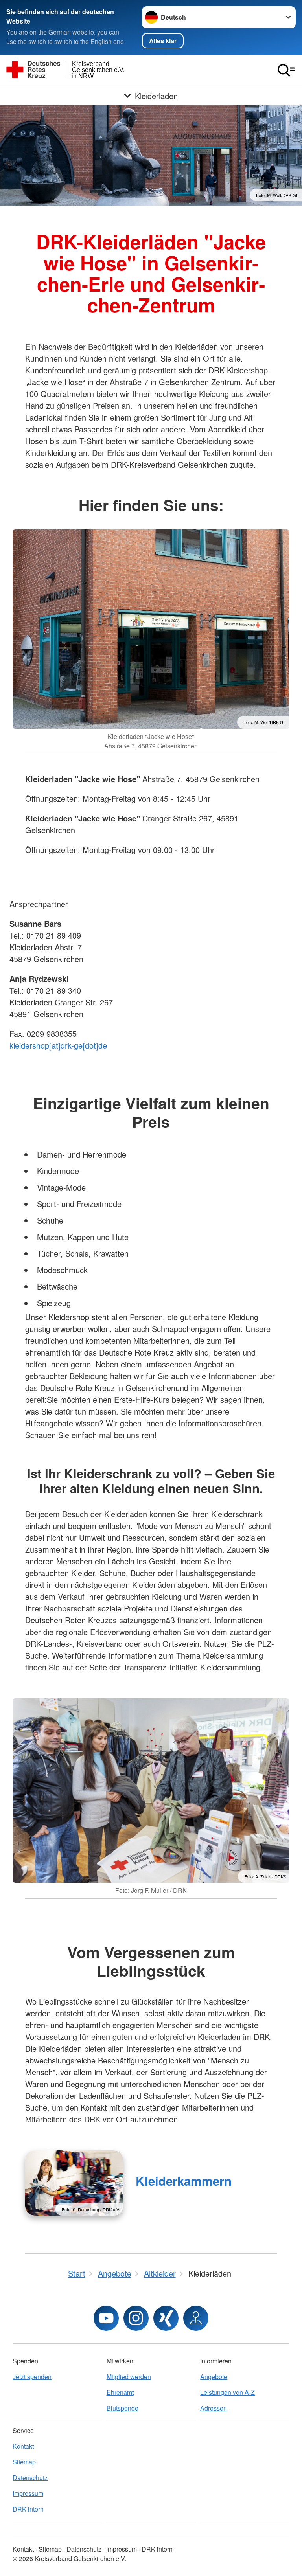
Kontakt (23, 2446)
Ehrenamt (120, 2392)
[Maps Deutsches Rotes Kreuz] (196, 2318)
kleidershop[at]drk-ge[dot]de (58, 1045)
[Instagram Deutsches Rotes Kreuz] (136, 2318)
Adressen (214, 2408)
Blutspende (122, 2408)
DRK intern (28, 2509)
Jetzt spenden (32, 2377)
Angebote (214, 2377)
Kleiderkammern (184, 2181)
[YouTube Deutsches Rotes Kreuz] (106, 2318)
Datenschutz (30, 2478)
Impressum (28, 2493)
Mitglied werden (129, 2377)
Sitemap (24, 2462)
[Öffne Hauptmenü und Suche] (286, 70)
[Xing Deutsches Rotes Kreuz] (166, 2318)
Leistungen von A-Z (227, 2392)
